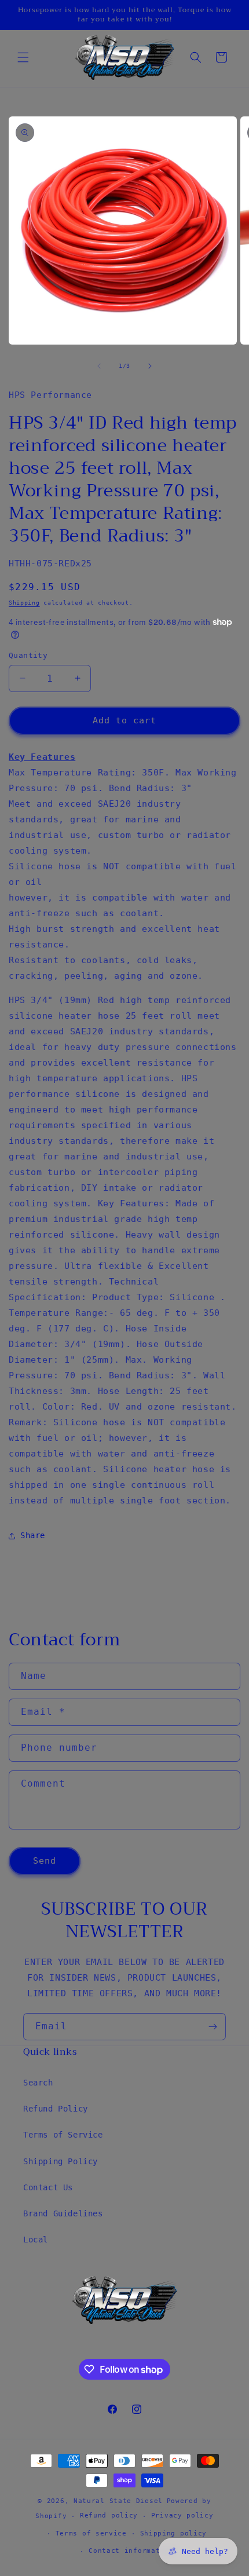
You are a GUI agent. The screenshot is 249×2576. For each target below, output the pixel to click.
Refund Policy (56, 2109)
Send (45, 1861)
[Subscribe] (213, 2027)
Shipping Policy (61, 2161)
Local (36, 2240)
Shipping (24, 603)
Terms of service (91, 2533)
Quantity (28, 655)
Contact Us (48, 2187)
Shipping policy (174, 2533)
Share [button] (33, 1535)
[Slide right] (150, 366)
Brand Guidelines (63, 2213)
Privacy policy (182, 2515)
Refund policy (109, 2515)
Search (38, 2083)
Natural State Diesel (118, 2501)
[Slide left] (99, 366)
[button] (23, 57)
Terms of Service (63, 2135)
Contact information (131, 2551)
